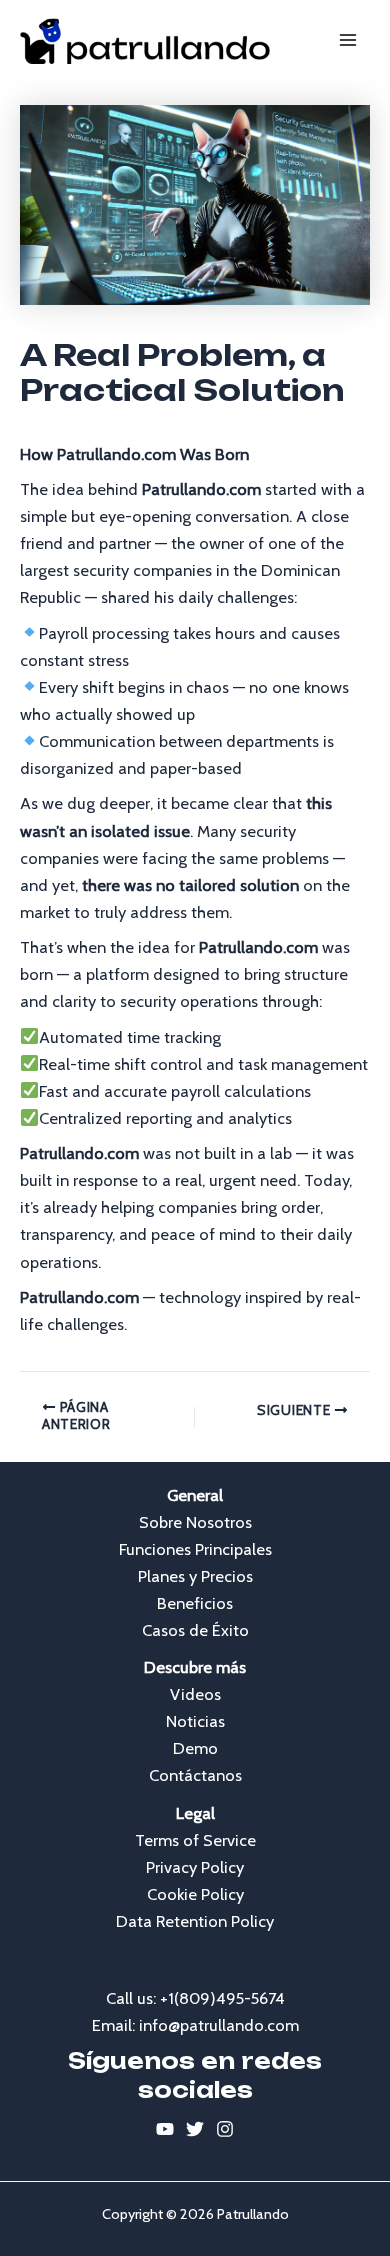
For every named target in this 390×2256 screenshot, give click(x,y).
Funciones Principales (195, 1549)
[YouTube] (165, 2129)
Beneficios (195, 1603)
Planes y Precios (195, 1576)
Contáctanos (195, 1775)
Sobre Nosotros (195, 1522)
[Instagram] (225, 2129)
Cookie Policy (195, 1894)
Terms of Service (195, 1840)
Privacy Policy (195, 1867)
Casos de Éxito (195, 1630)
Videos (195, 1694)
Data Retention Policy (195, 1921)
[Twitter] (195, 2129)
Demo (195, 1748)
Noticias (195, 1721)
